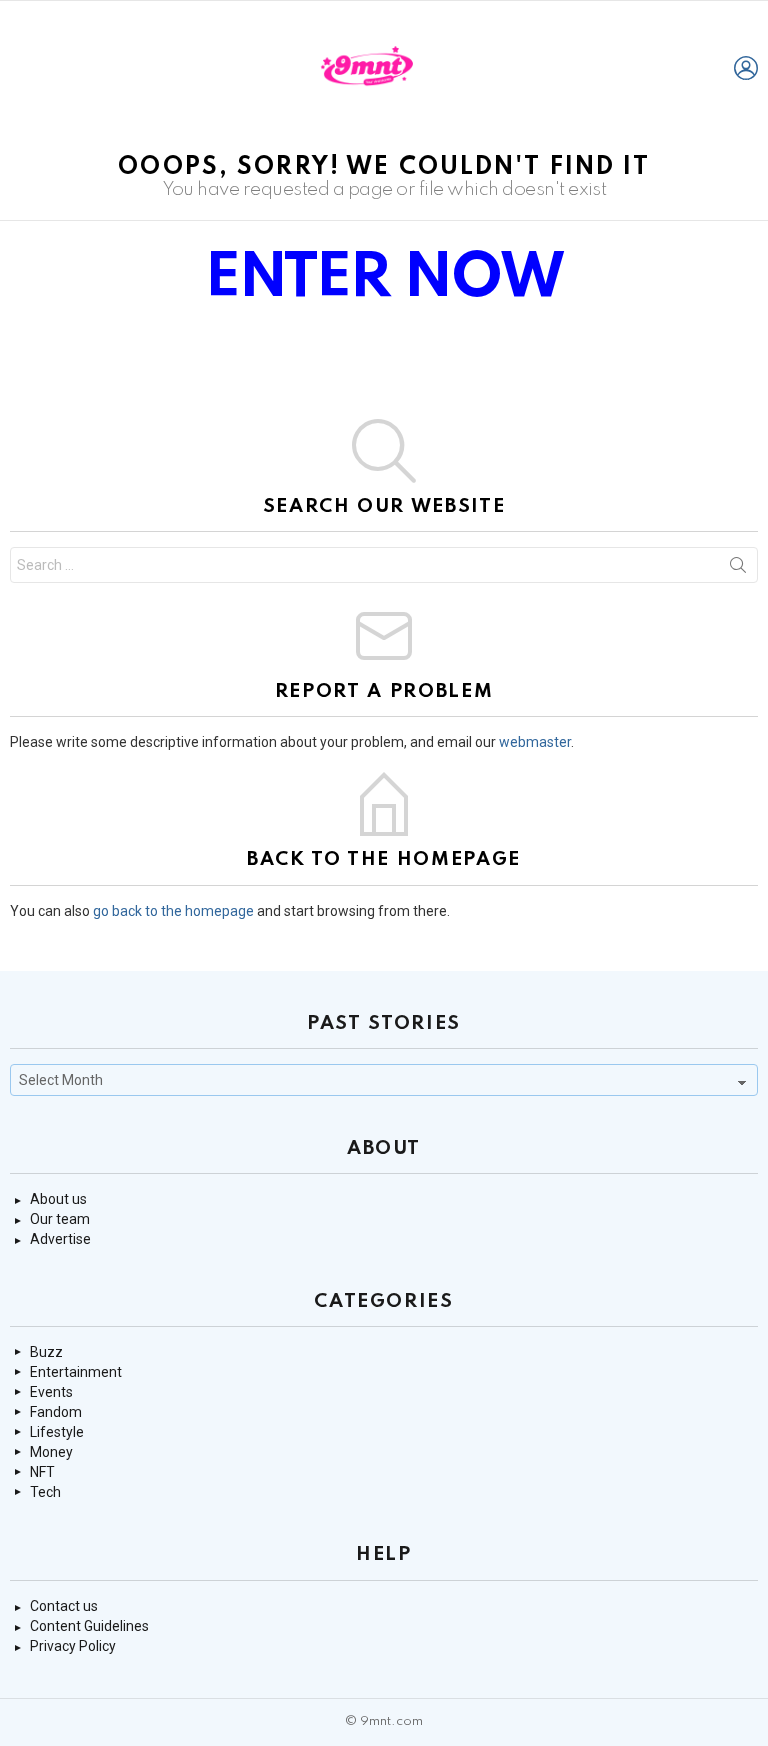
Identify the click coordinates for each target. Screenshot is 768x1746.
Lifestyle (57, 1432)
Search (738, 569)
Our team (60, 1219)
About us (58, 1199)
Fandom (56, 1412)
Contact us (64, 1606)
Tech (45, 1492)
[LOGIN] (746, 68)
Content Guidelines (89, 1626)
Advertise (60, 1239)
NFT (42, 1472)
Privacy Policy (73, 1646)
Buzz (46, 1352)
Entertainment (76, 1372)
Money (51, 1452)
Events (51, 1392)
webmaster (535, 742)
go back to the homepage (173, 911)
